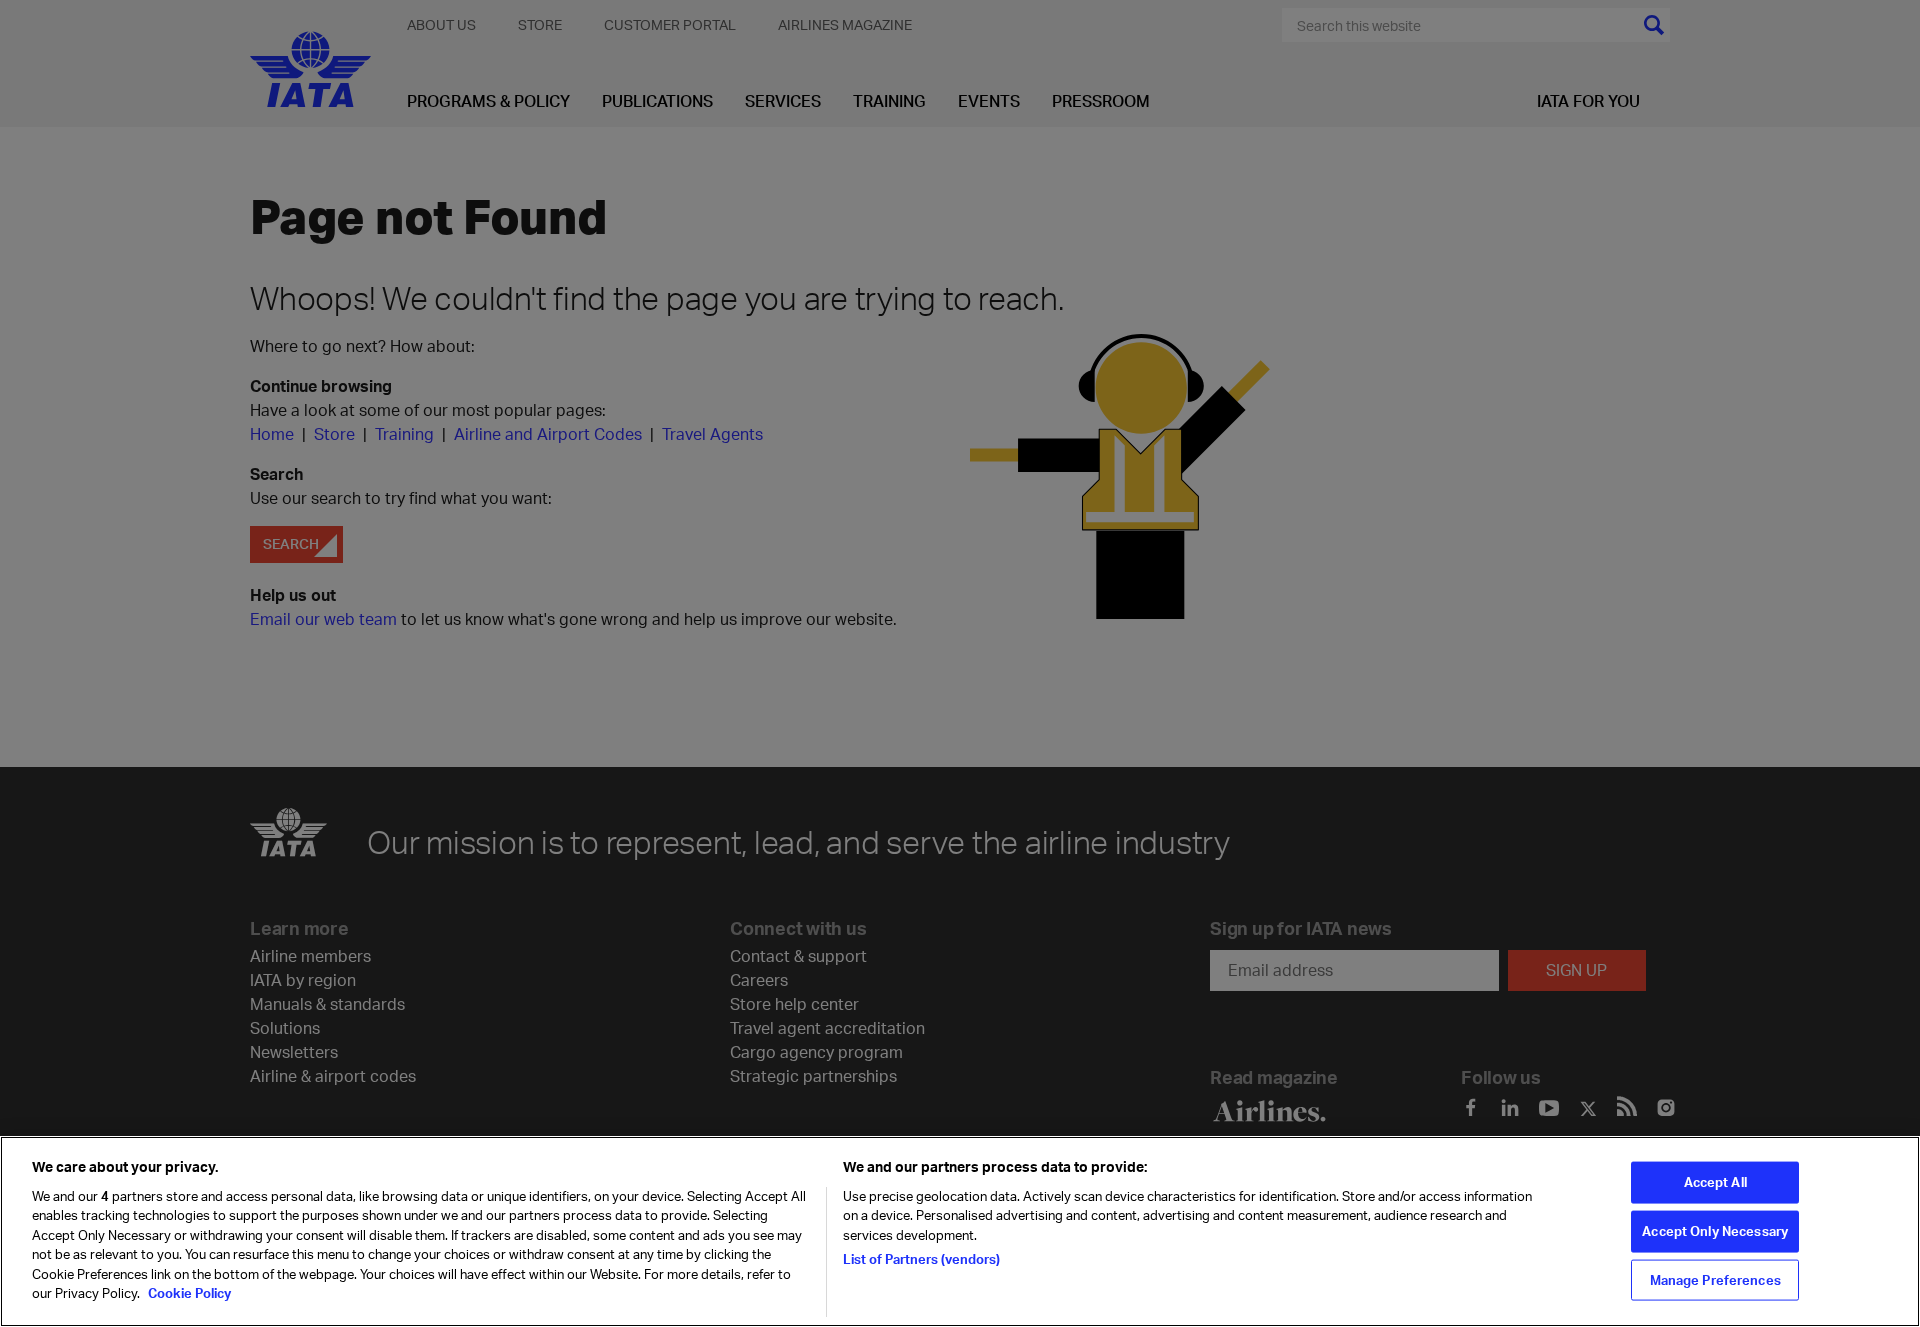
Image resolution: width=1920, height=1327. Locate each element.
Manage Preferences (1715, 1279)
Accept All (1715, 1182)
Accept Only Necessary (1715, 1231)
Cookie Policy (188, 1293)
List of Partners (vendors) (921, 1259)
